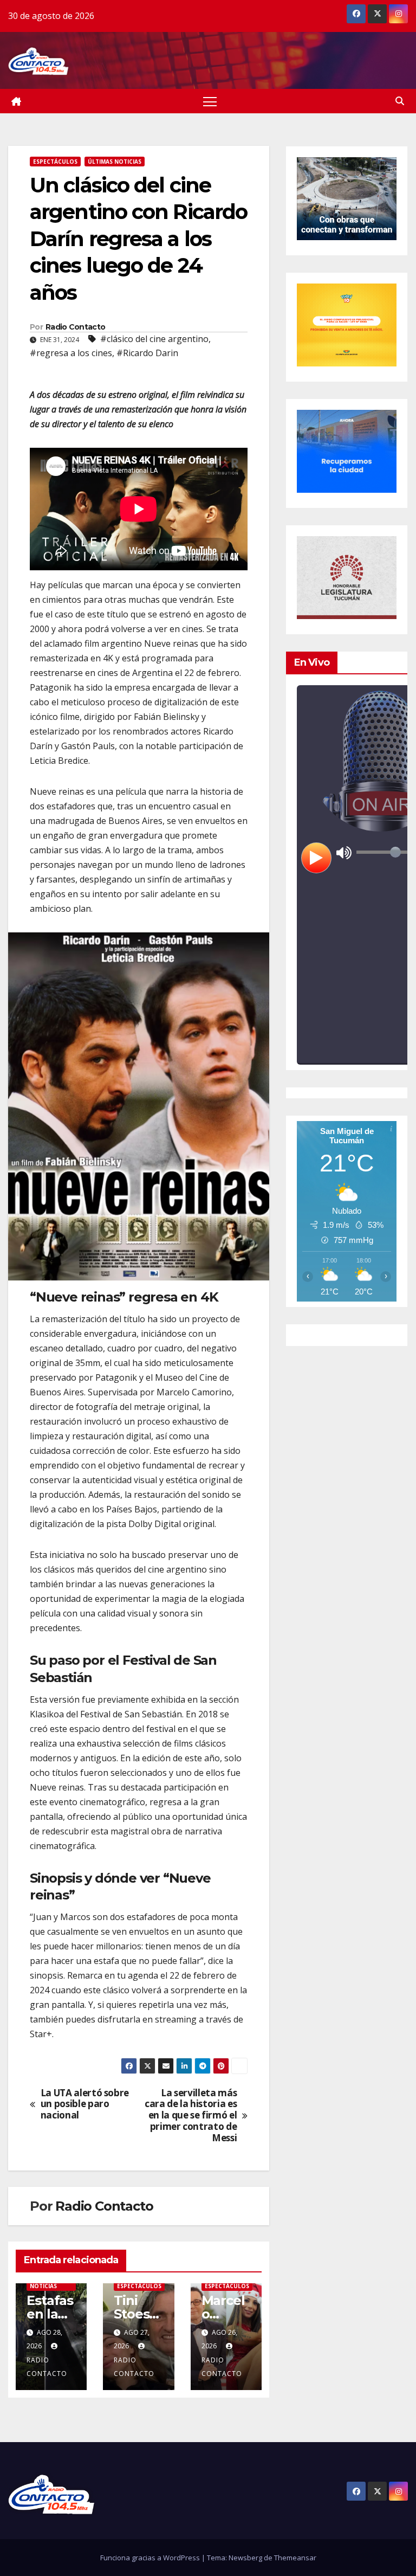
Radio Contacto (75, 327)
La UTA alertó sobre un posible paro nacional (85, 2104)
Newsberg (245, 2558)
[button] (400, 101)
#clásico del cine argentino (154, 339)
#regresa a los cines (71, 353)
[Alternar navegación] (210, 101)
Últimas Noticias (115, 162)
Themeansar (295, 2558)
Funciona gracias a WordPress (151, 2558)
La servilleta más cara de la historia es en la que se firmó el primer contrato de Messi (191, 2116)
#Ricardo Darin (147, 353)
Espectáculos (55, 162)
